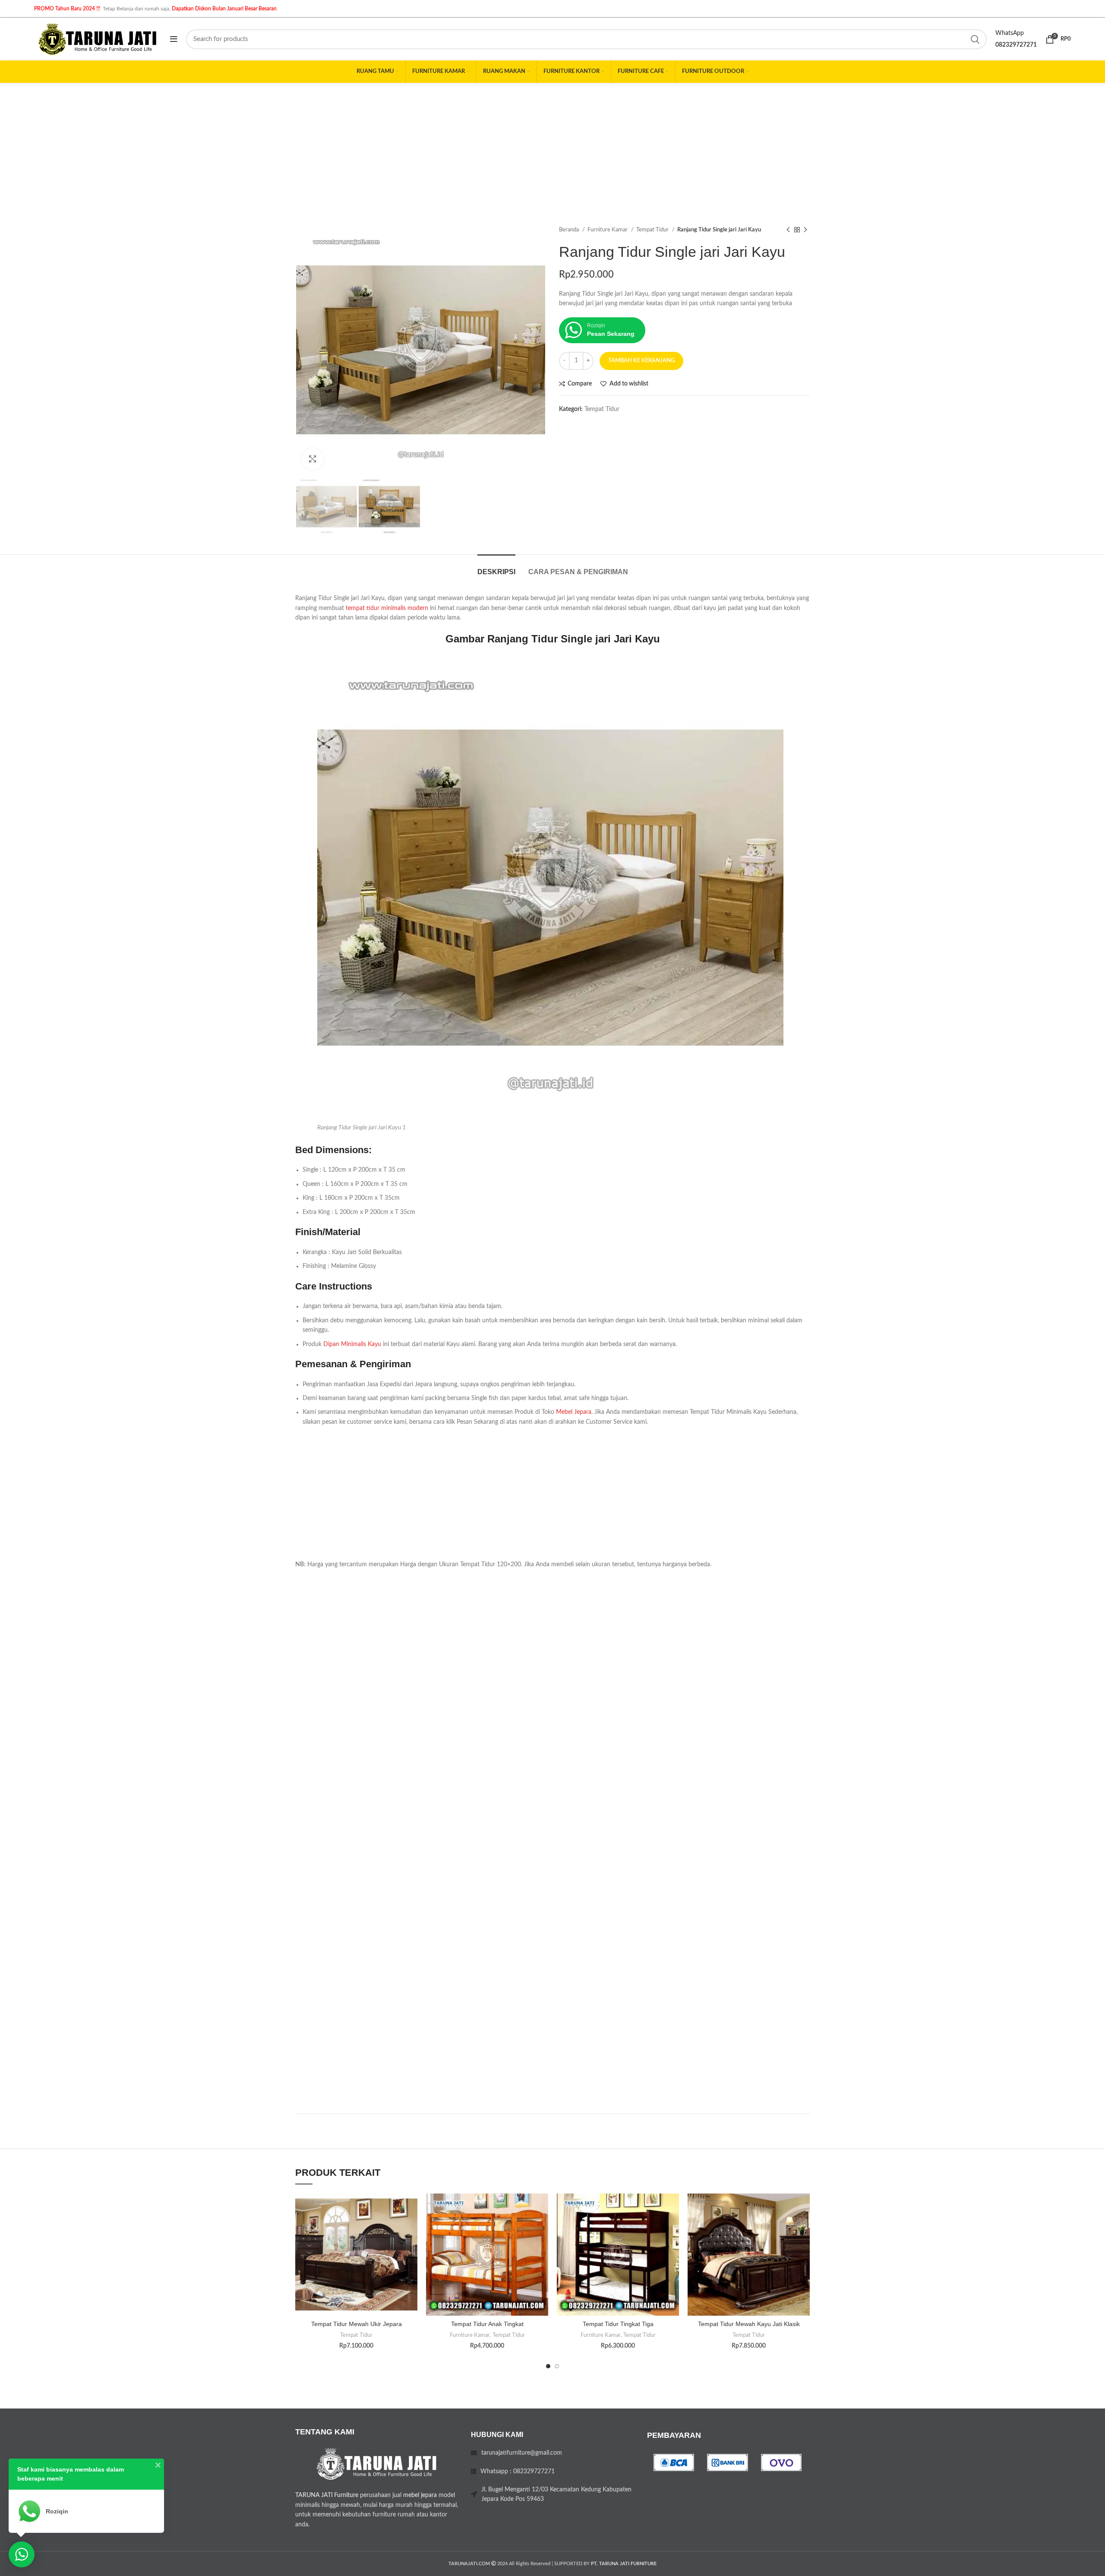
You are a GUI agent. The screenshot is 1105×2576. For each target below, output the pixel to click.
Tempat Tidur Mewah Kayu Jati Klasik (749, 2324)
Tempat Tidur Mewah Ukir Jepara (357, 2324)
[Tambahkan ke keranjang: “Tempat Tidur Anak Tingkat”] (542, 2227)
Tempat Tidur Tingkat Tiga (618, 2324)
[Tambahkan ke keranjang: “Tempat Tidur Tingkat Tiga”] (672, 2227)
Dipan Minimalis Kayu (352, 1344)
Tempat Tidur (653, 230)
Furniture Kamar (608, 230)
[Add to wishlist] (411, 2208)
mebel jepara (420, 2495)
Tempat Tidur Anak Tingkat (487, 2324)
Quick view (411, 2246)
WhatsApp (1010, 33)
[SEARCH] (975, 39)
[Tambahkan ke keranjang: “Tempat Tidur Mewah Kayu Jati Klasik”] (803, 2227)
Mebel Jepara (574, 1412)
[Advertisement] (552, 148)
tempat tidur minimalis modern (387, 608)
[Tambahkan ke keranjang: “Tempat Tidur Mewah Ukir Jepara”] (411, 2227)
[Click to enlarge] (313, 459)
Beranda (570, 230)
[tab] (496, 567)
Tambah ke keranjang (641, 361)
